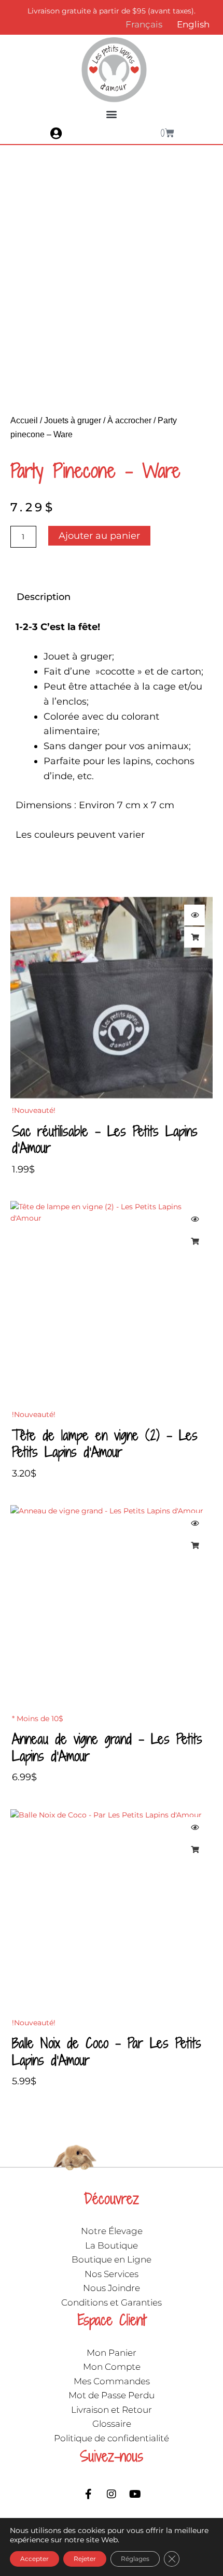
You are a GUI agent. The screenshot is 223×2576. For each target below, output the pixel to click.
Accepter (34, 2559)
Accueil (24, 420)
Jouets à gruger (73, 420)
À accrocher (129, 420)
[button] (112, 114)
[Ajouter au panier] (194, 937)
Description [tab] (44, 597)
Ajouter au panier (99, 536)
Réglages (135, 2559)
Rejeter (85, 2559)
